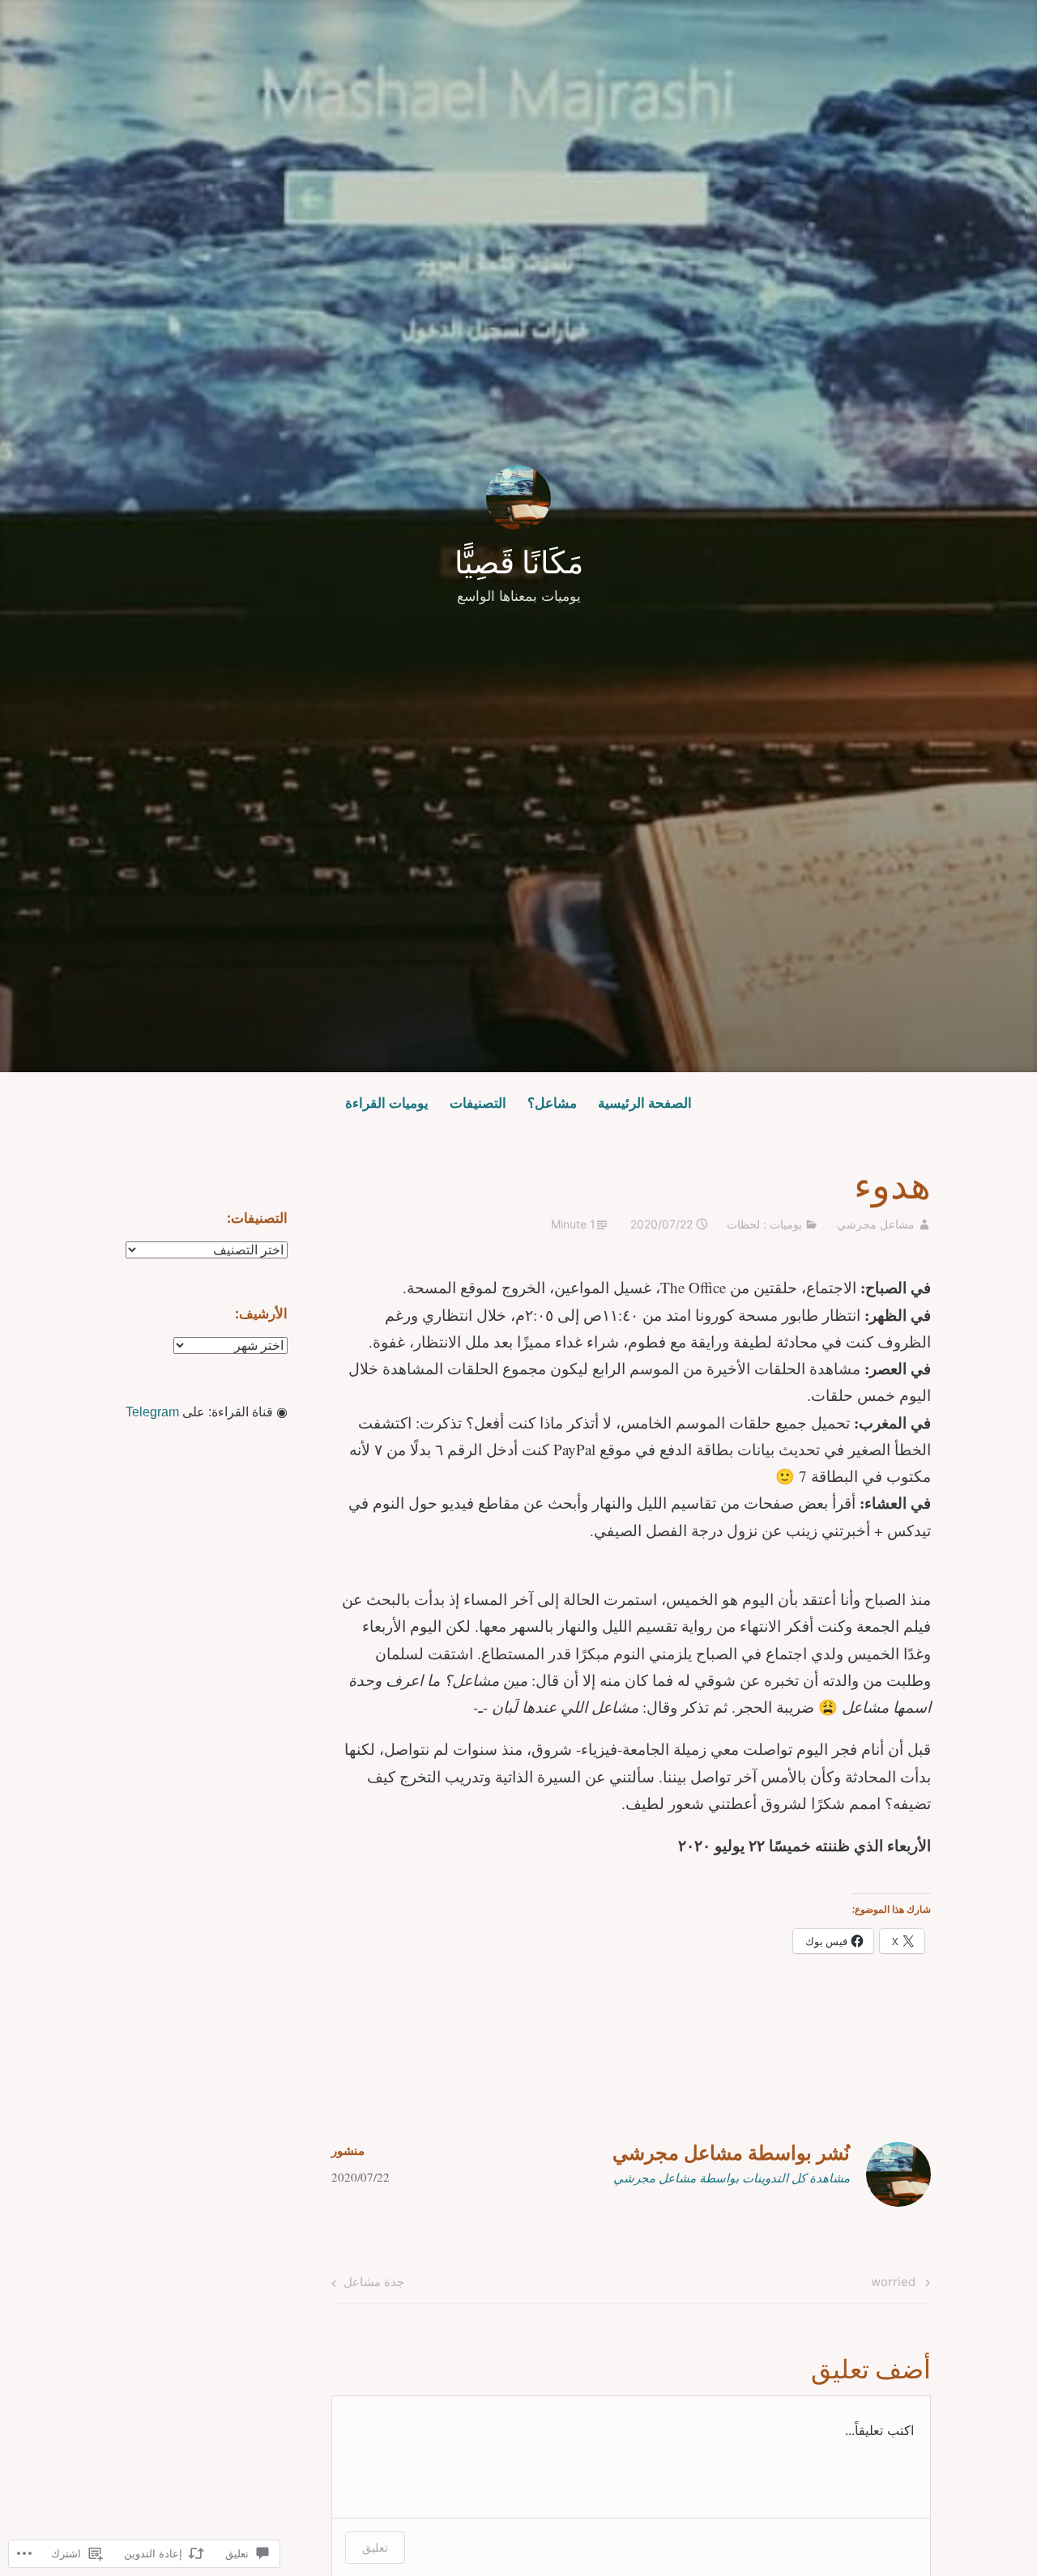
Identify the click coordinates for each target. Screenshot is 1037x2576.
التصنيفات (478, 1103)
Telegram (152, 1412)
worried (902, 2281)
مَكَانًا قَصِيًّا (519, 562)
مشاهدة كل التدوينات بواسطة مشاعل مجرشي (732, 2178)
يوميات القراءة (387, 1103)
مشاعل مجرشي (876, 1224)
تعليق (375, 2547)
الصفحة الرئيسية (645, 1103)
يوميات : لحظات (764, 1224)
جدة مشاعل (373, 2281)
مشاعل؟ (552, 1103)
